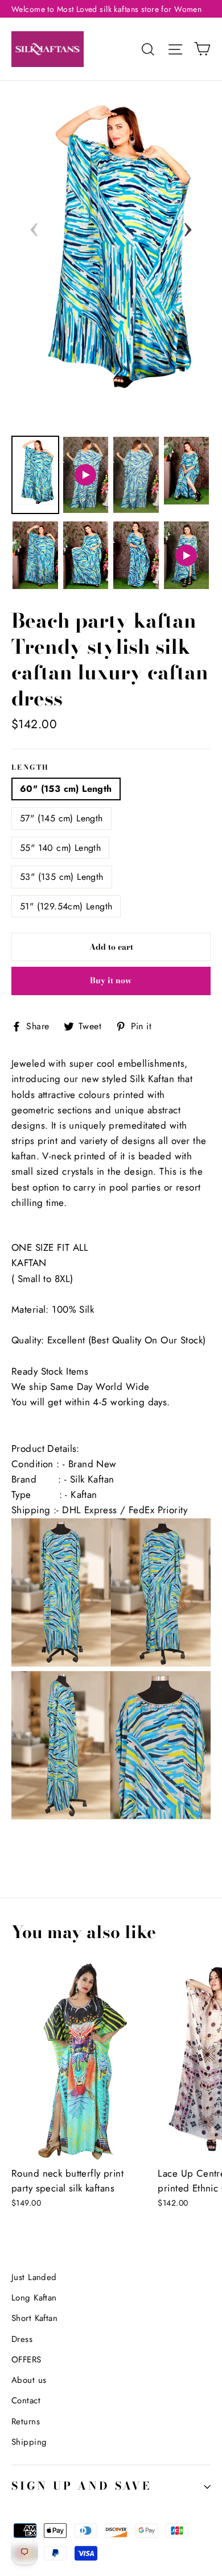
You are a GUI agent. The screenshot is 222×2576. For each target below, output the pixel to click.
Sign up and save (81, 2486)
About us (29, 2380)
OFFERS (26, 2360)
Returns (26, 2421)
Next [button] (188, 226)
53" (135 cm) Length (62, 877)
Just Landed (34, 2277)
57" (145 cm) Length (61, 818)
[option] (111, 241)
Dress (22, 2339)
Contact (26, 2400)
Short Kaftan (34, 2318)
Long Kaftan (34, 2298)
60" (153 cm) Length (66, 789)
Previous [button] (34, 226)
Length (30, 768)
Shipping (29, 2442)
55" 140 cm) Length (60, 848)
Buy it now (111, 980)
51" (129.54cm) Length (66, 906)
